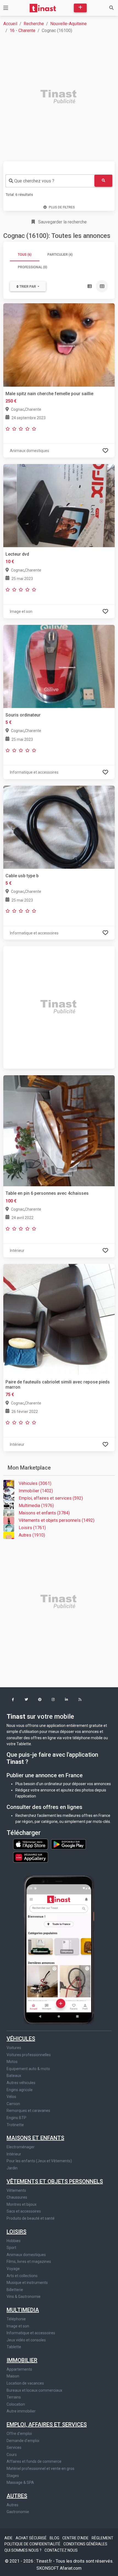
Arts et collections (22, 2276)
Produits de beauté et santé (31, 2218)
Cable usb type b (22, 876)
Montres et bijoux (22, 2204)
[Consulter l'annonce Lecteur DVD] (59, 505)
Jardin (12, 2168)
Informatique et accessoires (31, 2333)
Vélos (11, 2097)
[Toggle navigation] (6, 8)
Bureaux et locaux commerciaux (34, 2390)
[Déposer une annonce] (80, 8)
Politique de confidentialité (33, 2544)
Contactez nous (61, 2550)
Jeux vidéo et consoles (26, 2340)
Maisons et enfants (35, 2138)
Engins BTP (16, 2118)
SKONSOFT (48, 2568)
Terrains (14, 2397)
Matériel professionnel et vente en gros (40, 2469)
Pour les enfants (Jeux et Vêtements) (39, 2161)
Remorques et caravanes (28, 2111)
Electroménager (21, 2147)
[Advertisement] (59, 97)
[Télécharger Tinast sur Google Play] (68, 1844)
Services (14, 2447)
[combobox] (50, 181)
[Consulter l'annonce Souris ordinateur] (59, 666)
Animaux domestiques (26, 2255)
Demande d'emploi (23, 2441)
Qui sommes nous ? (23, 2550)
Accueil (10, 24)
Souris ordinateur (23, 715)
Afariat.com (71, 2568)
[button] (13, 1700)
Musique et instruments (27, 2283)
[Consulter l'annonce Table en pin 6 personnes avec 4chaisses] (59, 1131)
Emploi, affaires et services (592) (51, 1498)
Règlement (102, 2538)
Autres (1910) (32, 1535)
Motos (12, 2062)
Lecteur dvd (17, 554)
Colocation (16, 2404)
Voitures (14, 2048)
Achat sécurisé (32, 2538)
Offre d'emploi (19, 2434)
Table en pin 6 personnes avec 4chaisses (47, 1193)
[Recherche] (111, 8)
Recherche (34, 24)
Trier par (28, 287)
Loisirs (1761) (32, 1528)
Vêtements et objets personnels (55, 2181)
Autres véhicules (21, 2083)
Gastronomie (18, 2512)
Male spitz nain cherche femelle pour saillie (49, 394)
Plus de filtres (62, 207)
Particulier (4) (60, 255)
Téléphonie (16, 2319)
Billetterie (15, 2290)
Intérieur (14, 2154)
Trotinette (15, 2125)
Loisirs (16, 2232)
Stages (13, 2476)
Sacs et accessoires (24, 2211)
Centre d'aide (76, 2538)
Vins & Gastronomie (24, 2297)
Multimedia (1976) (36, 1506)
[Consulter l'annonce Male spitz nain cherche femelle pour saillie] (59, 345)
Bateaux (14, 2076)
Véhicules (21, 2039)
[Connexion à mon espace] (105, 451)
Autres (17, 2496)
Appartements (19, 2369)
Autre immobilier (21, 2411)
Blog (55, 2538)
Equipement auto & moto (28, 2069)
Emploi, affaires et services (47, 2425)
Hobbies (14, 2241)
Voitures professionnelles (29, 2055)
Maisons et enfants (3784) (44, 1513)
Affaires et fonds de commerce (34, 2461)
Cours (12, 2455)
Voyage (13, 2269)
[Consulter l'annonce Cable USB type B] (59, 827)
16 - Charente (23, 30)
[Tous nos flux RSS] (80, 1700)
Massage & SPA (20, 2482)
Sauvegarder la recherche (62, 222)
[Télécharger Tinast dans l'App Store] (31, 1844)
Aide (9, 2538)
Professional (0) (33, 267)
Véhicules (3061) (35, 1483)
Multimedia (23, 2310)
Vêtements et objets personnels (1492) (57, 1520)
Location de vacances (25, 2383)
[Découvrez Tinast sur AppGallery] (31, 1856)
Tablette (14, 2347)
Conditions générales (85, 2544)
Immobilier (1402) (36, 1491)
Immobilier (22, 2360)
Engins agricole (20, 2090)
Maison (13, 2376)
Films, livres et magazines (29, 2262)
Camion (13, 2104)
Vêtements (16, 2190)
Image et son (18, 2326)
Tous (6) (25, 255)
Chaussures (17, 2197)
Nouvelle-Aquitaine (68, 24)
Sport (11, 2248)
